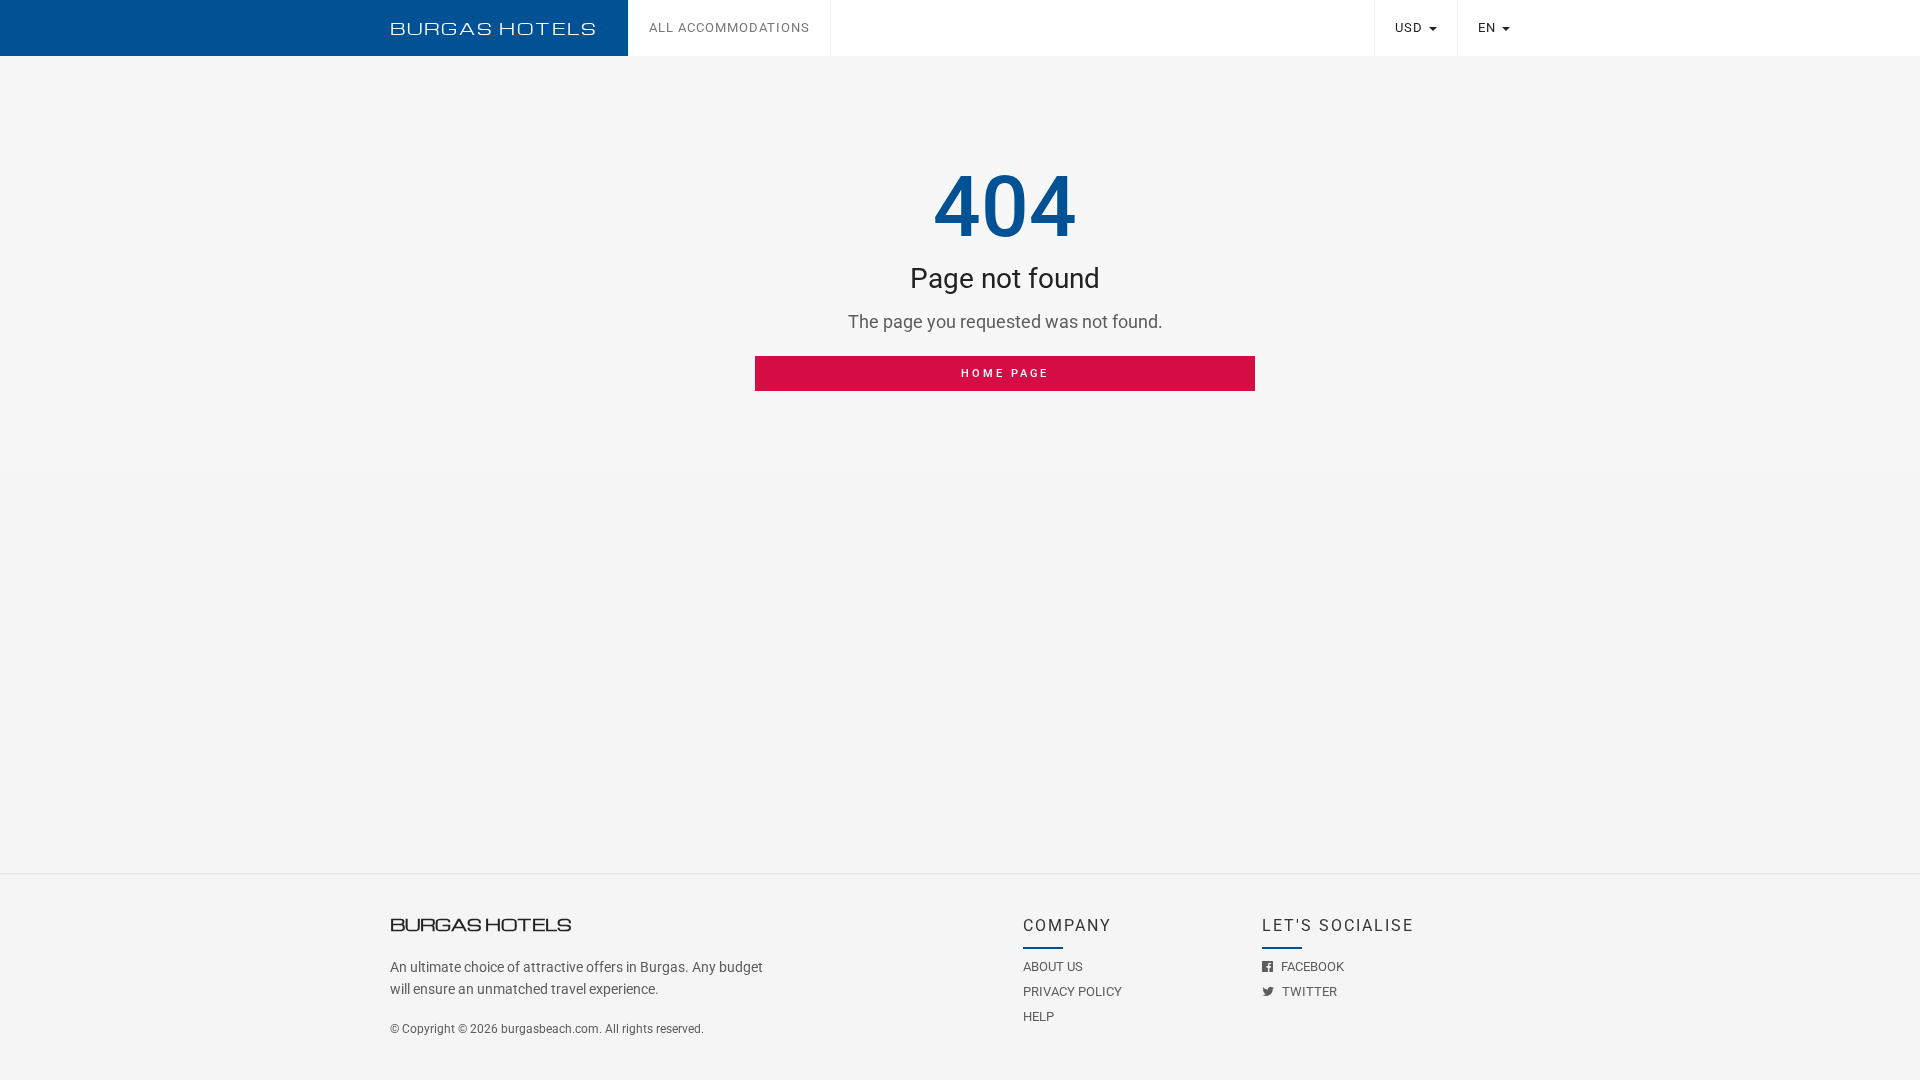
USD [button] (1411, 27)
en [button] (1489, 27)
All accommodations (729, 27)
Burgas (494, 28)
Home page (1005, 373)
